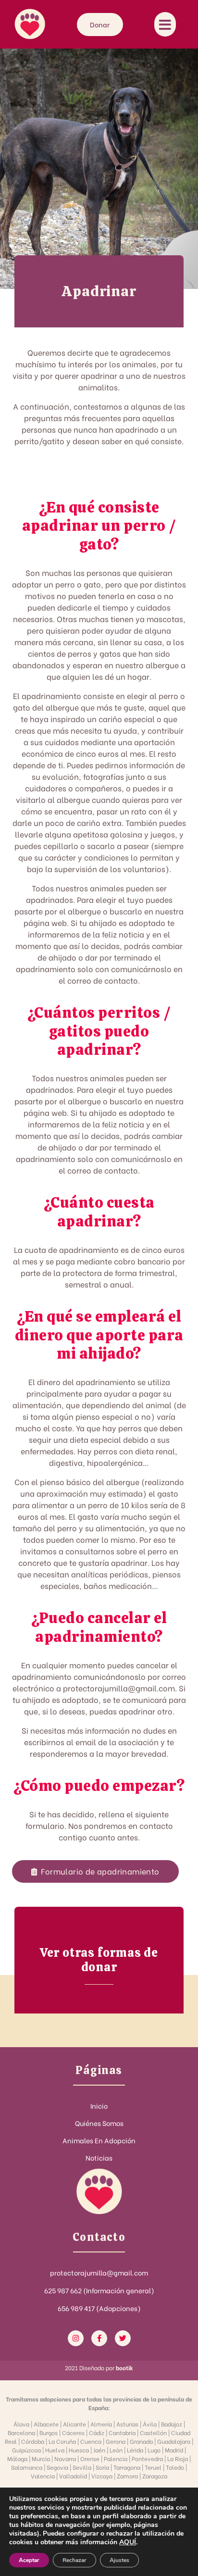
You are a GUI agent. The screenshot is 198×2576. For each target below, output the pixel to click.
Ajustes (119, 2560)
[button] (95, 1871)
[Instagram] (76, 2338)
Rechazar (74, 2560)
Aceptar (29, 2560)
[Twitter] (123, 2338)
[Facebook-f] (99, 2338)
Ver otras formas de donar (99, 1960)
